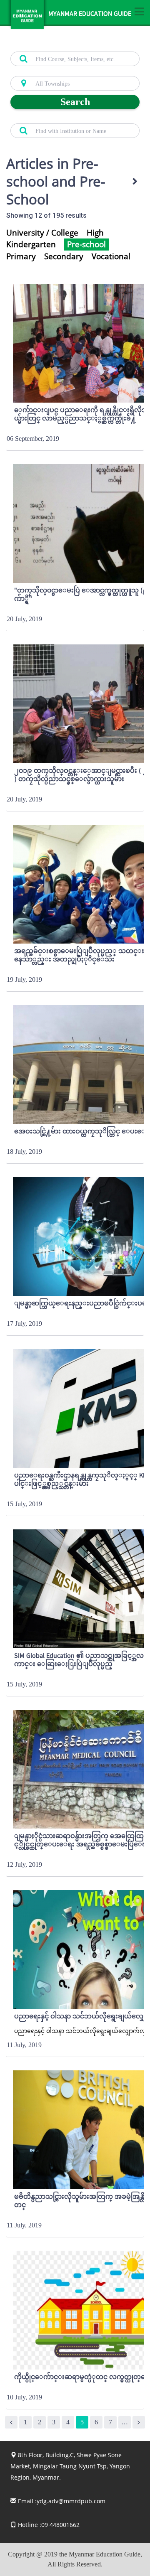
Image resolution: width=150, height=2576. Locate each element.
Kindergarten (31, 244)
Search (75, 102)
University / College (42, 233)
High (95, 233)
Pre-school (86, 244)
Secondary (64, 256)
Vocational (111, 256)
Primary (21, 256)
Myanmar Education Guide (90, 15)
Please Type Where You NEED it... (50, 71)
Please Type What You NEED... (47, 47)
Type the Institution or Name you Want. (56, 119)
